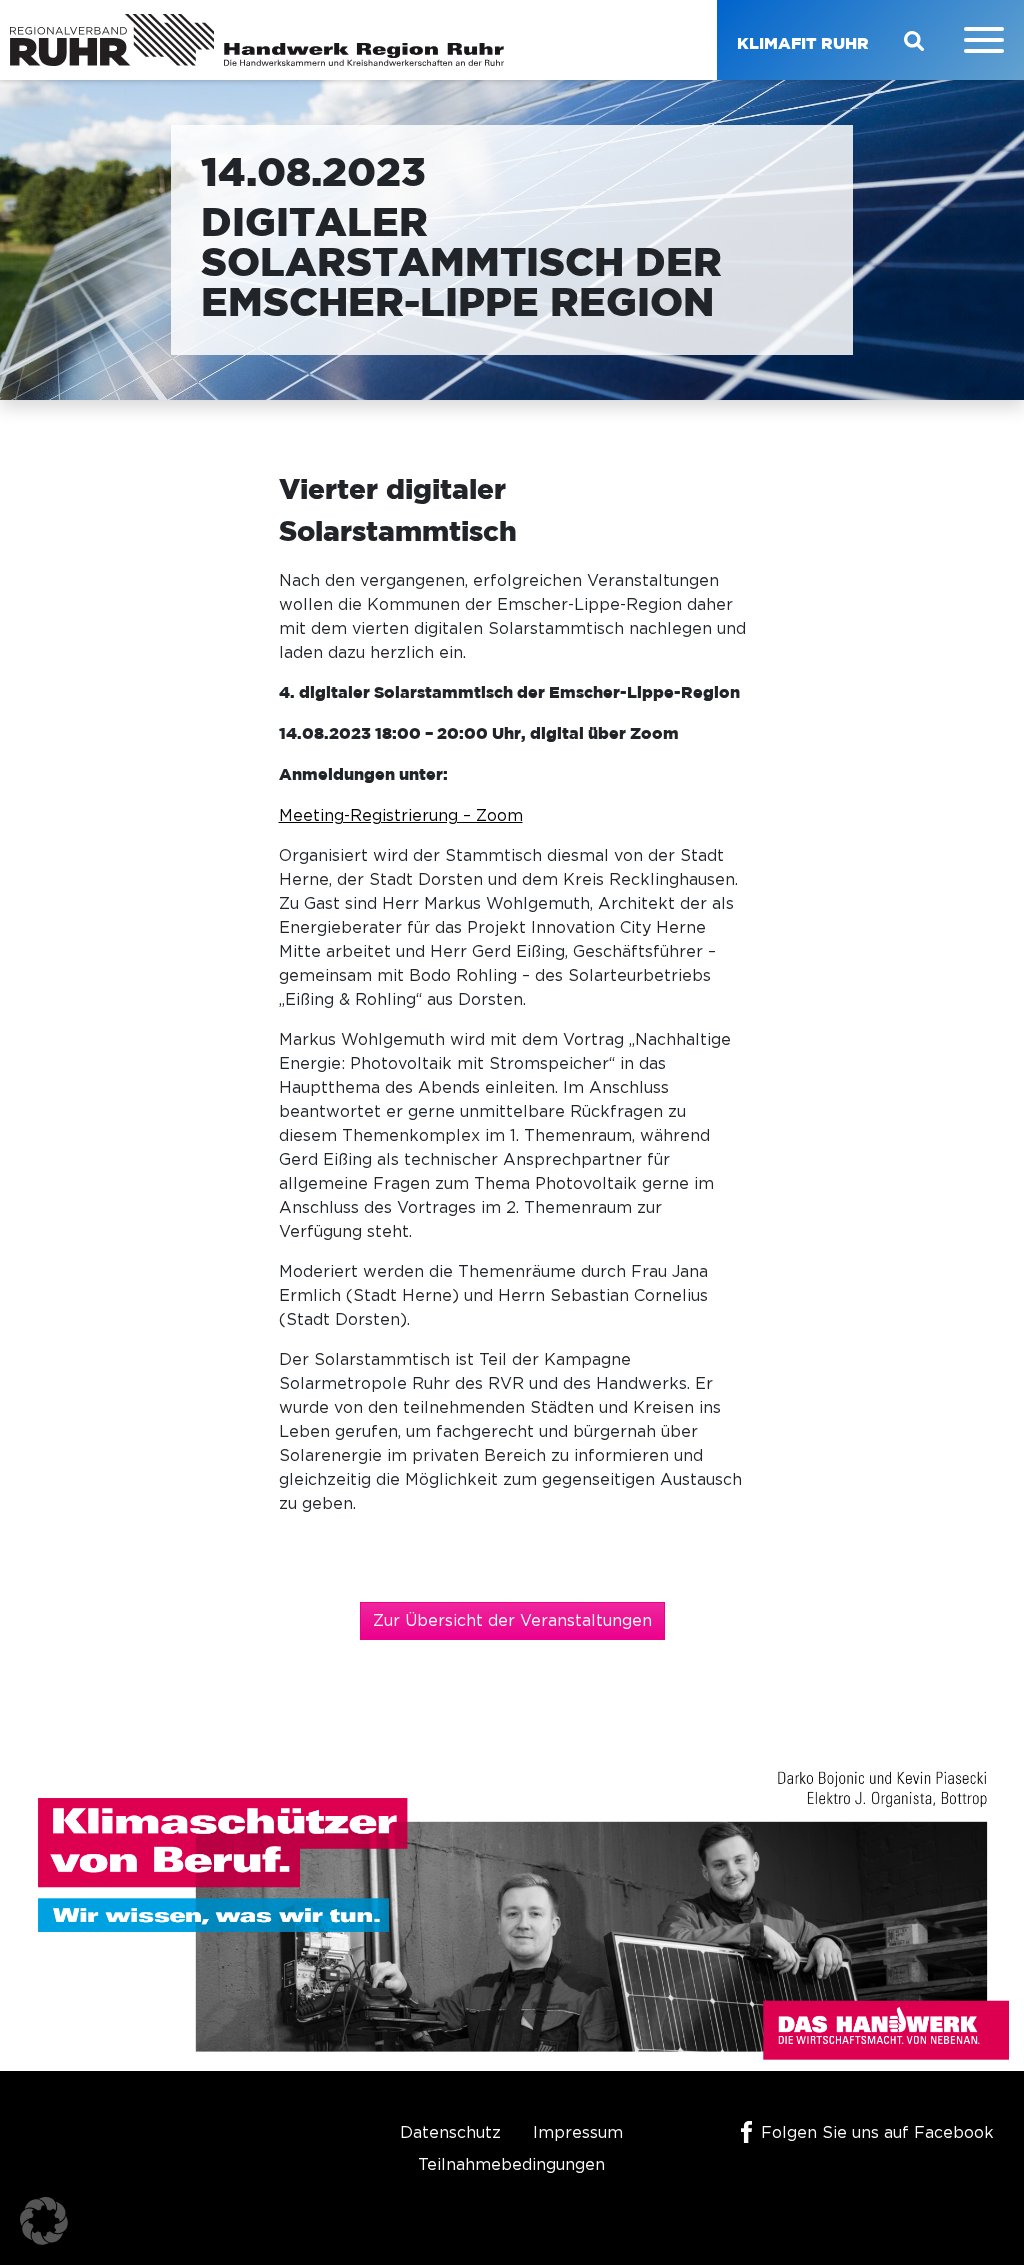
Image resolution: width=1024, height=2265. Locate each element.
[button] (44, 2221)
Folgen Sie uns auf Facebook (877, 2133)
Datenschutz (450, 2133)
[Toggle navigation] (984, 40)
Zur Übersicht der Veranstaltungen (512, 1621)
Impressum (578, 2133)
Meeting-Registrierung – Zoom (401, 816)
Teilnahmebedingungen (511, 2165)
